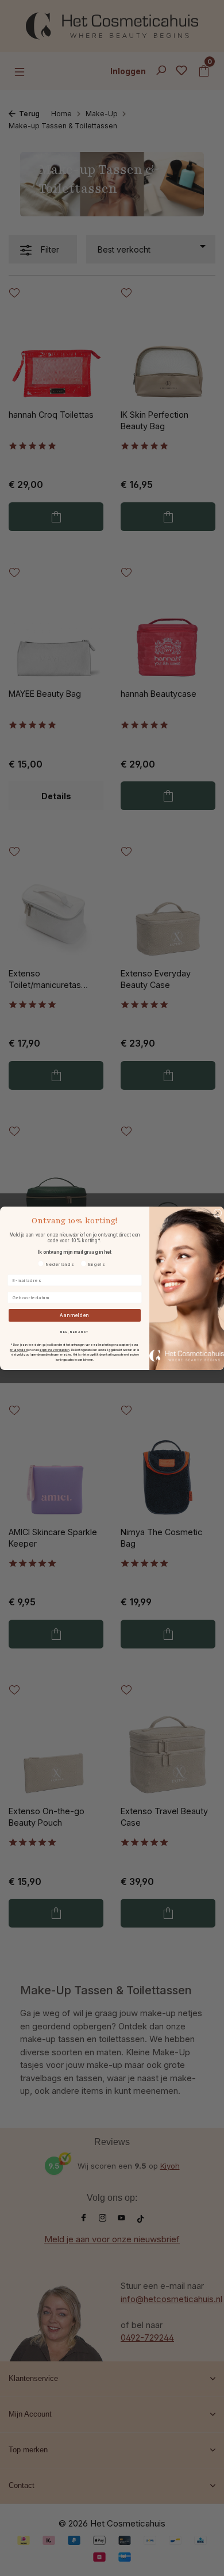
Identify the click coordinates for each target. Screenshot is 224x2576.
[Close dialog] (218, 1213)
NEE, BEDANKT (75, 1331)
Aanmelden (75, 1315)
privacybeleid (19, 1350)
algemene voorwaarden (55, 1350)
